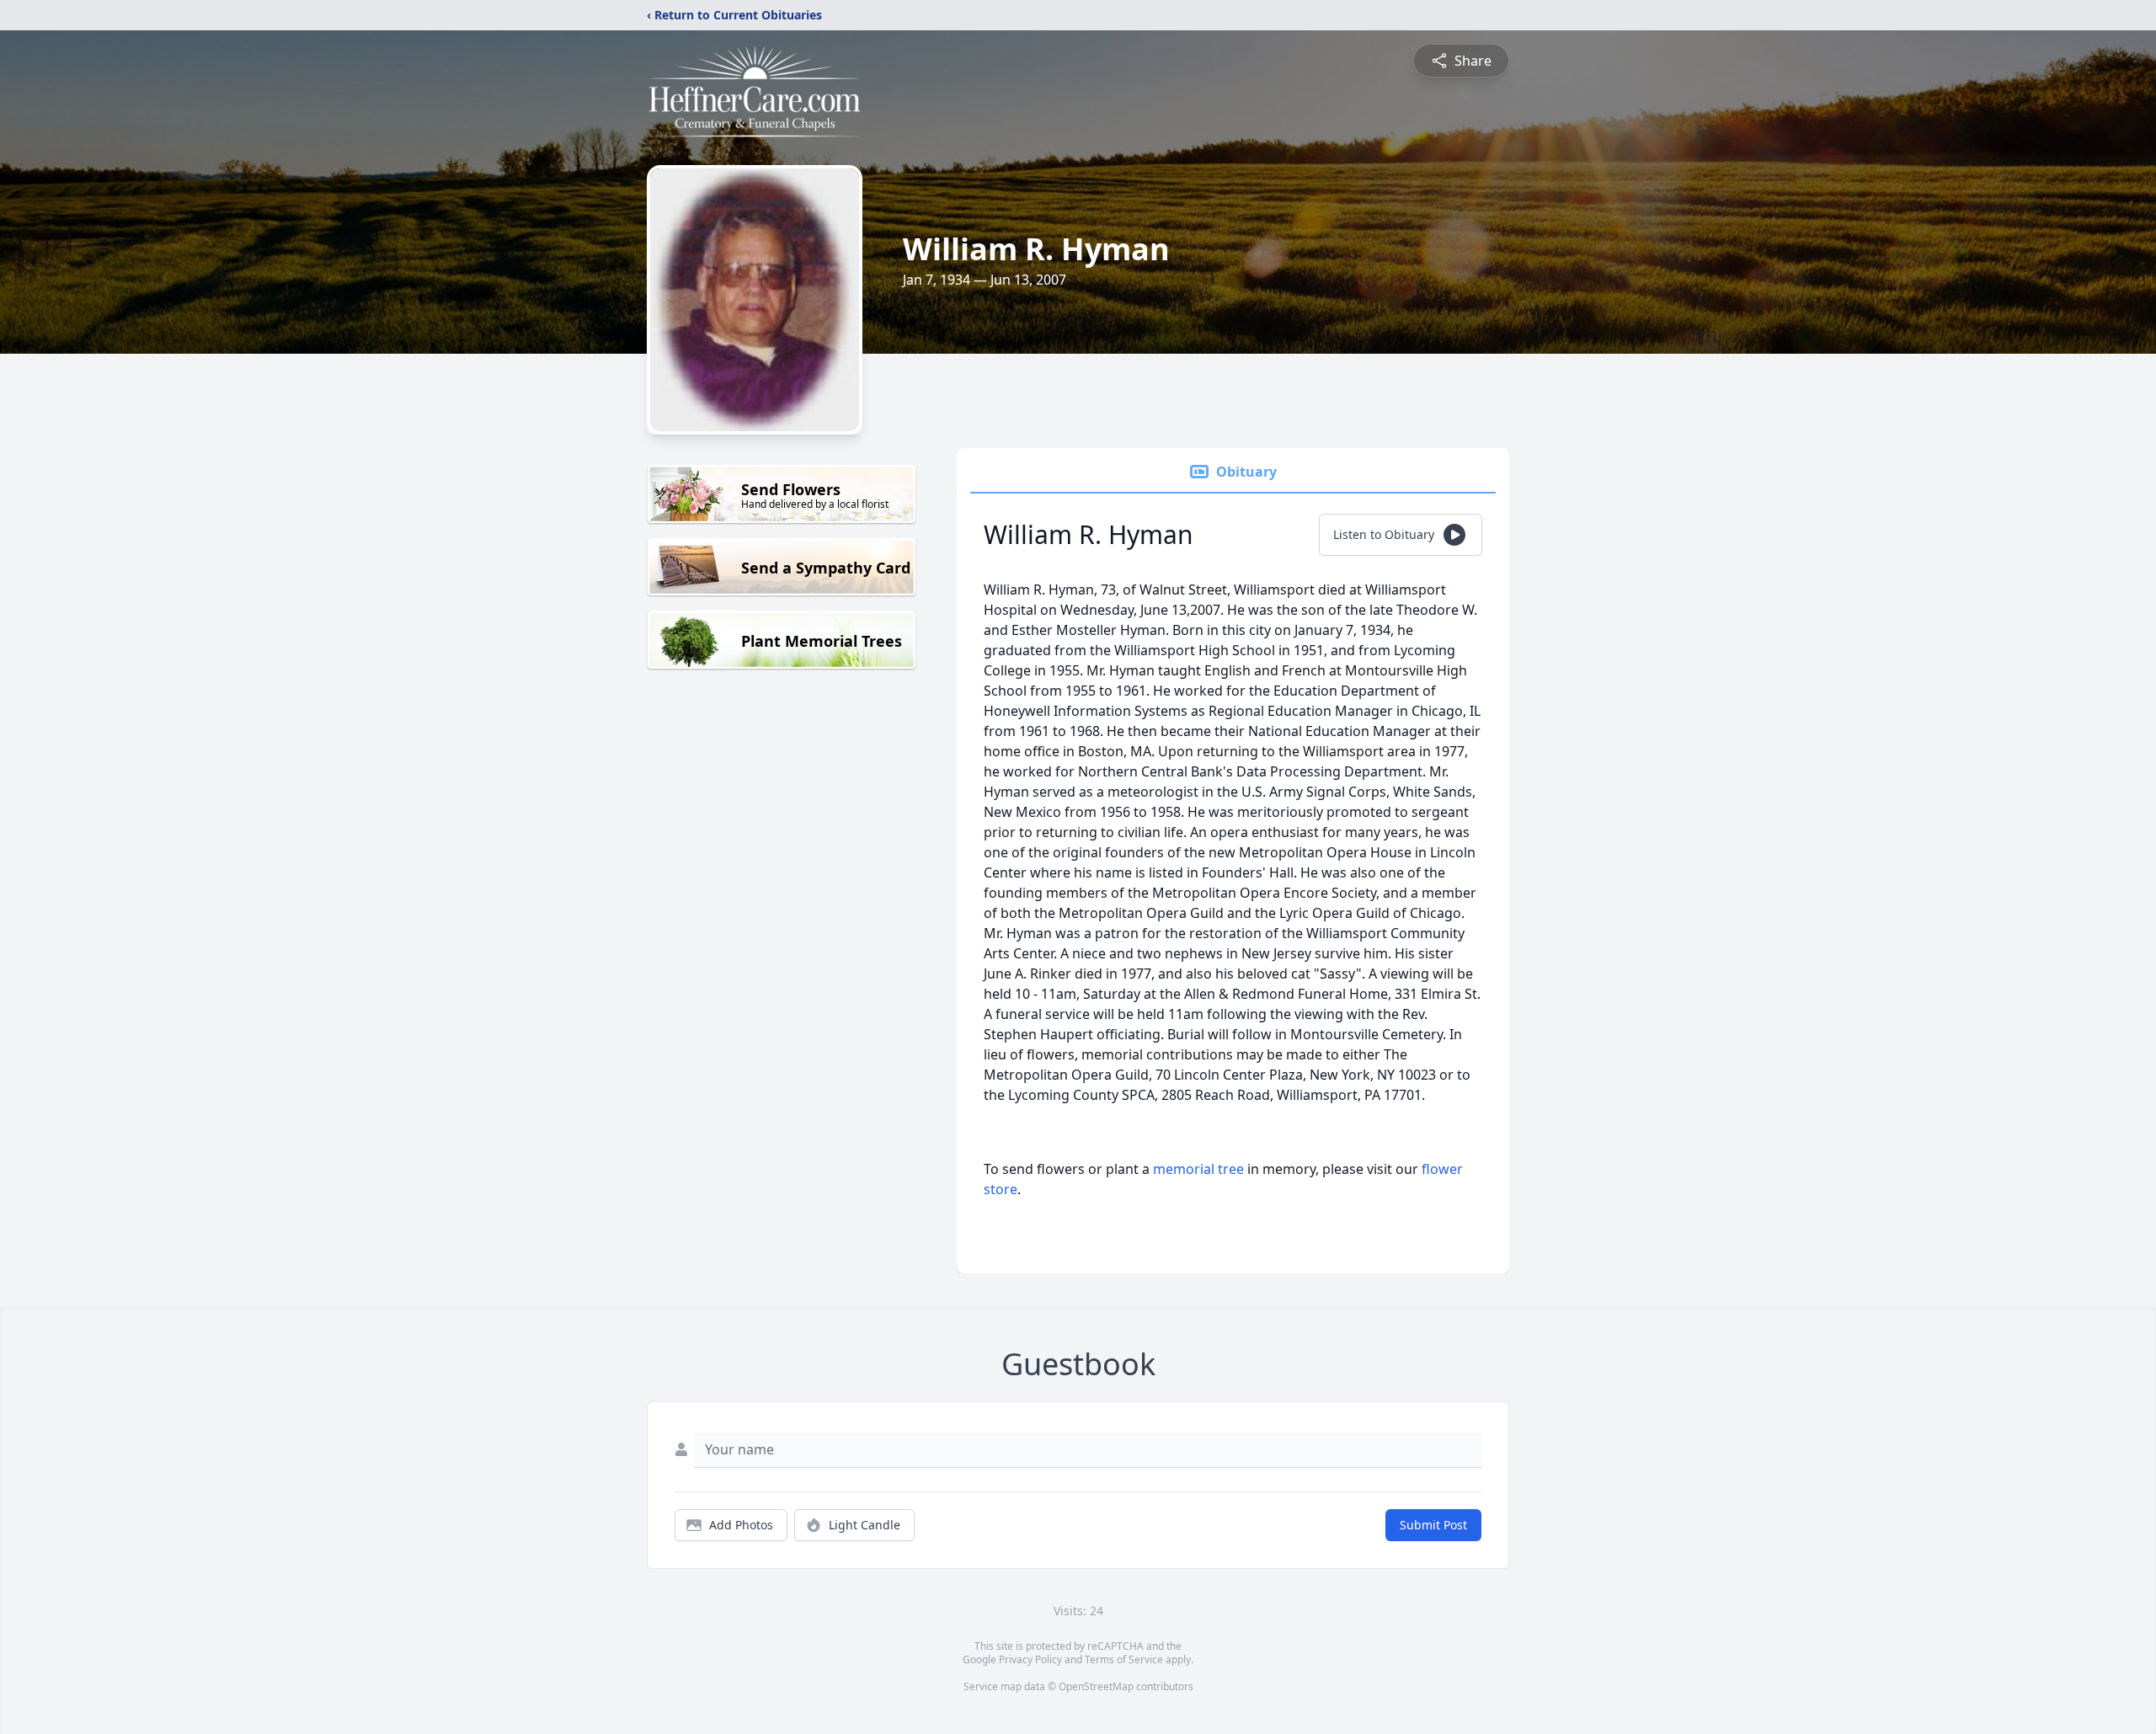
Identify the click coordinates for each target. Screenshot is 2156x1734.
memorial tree (1198, 1169)
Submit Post (1433, 1525)
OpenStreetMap (1096, 1686)
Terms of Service (1124, 1659)
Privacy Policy (1030, 1659)
